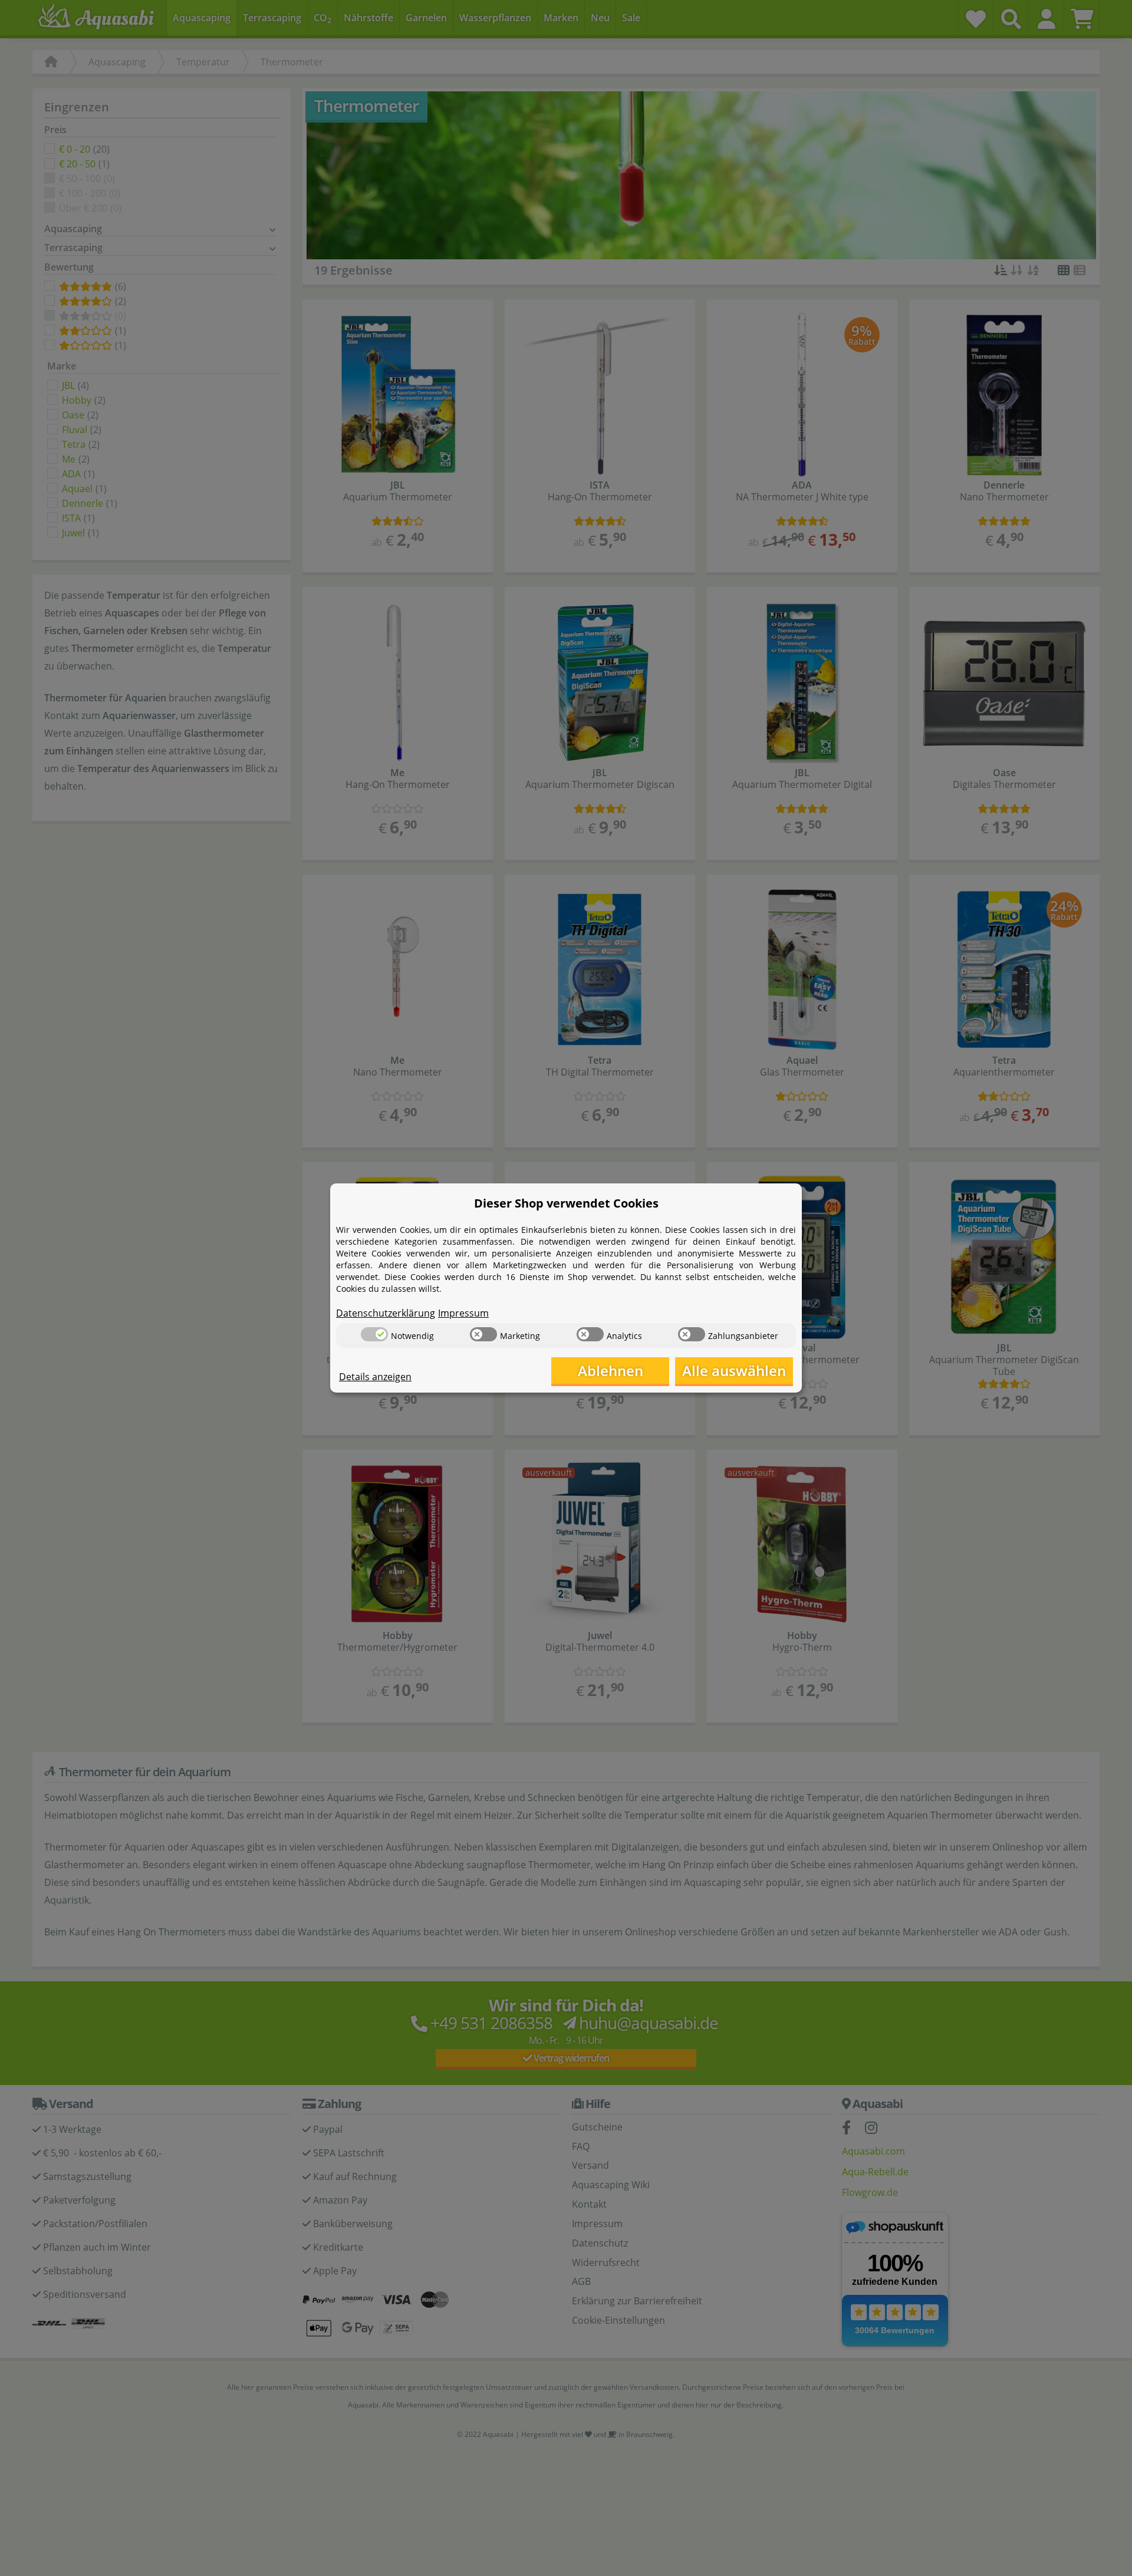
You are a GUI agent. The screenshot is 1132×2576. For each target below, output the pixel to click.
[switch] (374, 1334)
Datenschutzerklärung (386, 1313)
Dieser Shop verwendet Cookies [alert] (566, 1203)
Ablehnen (611, 1371)
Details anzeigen (375, 1377)
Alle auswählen (734, 1371)
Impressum (463, 1313)
